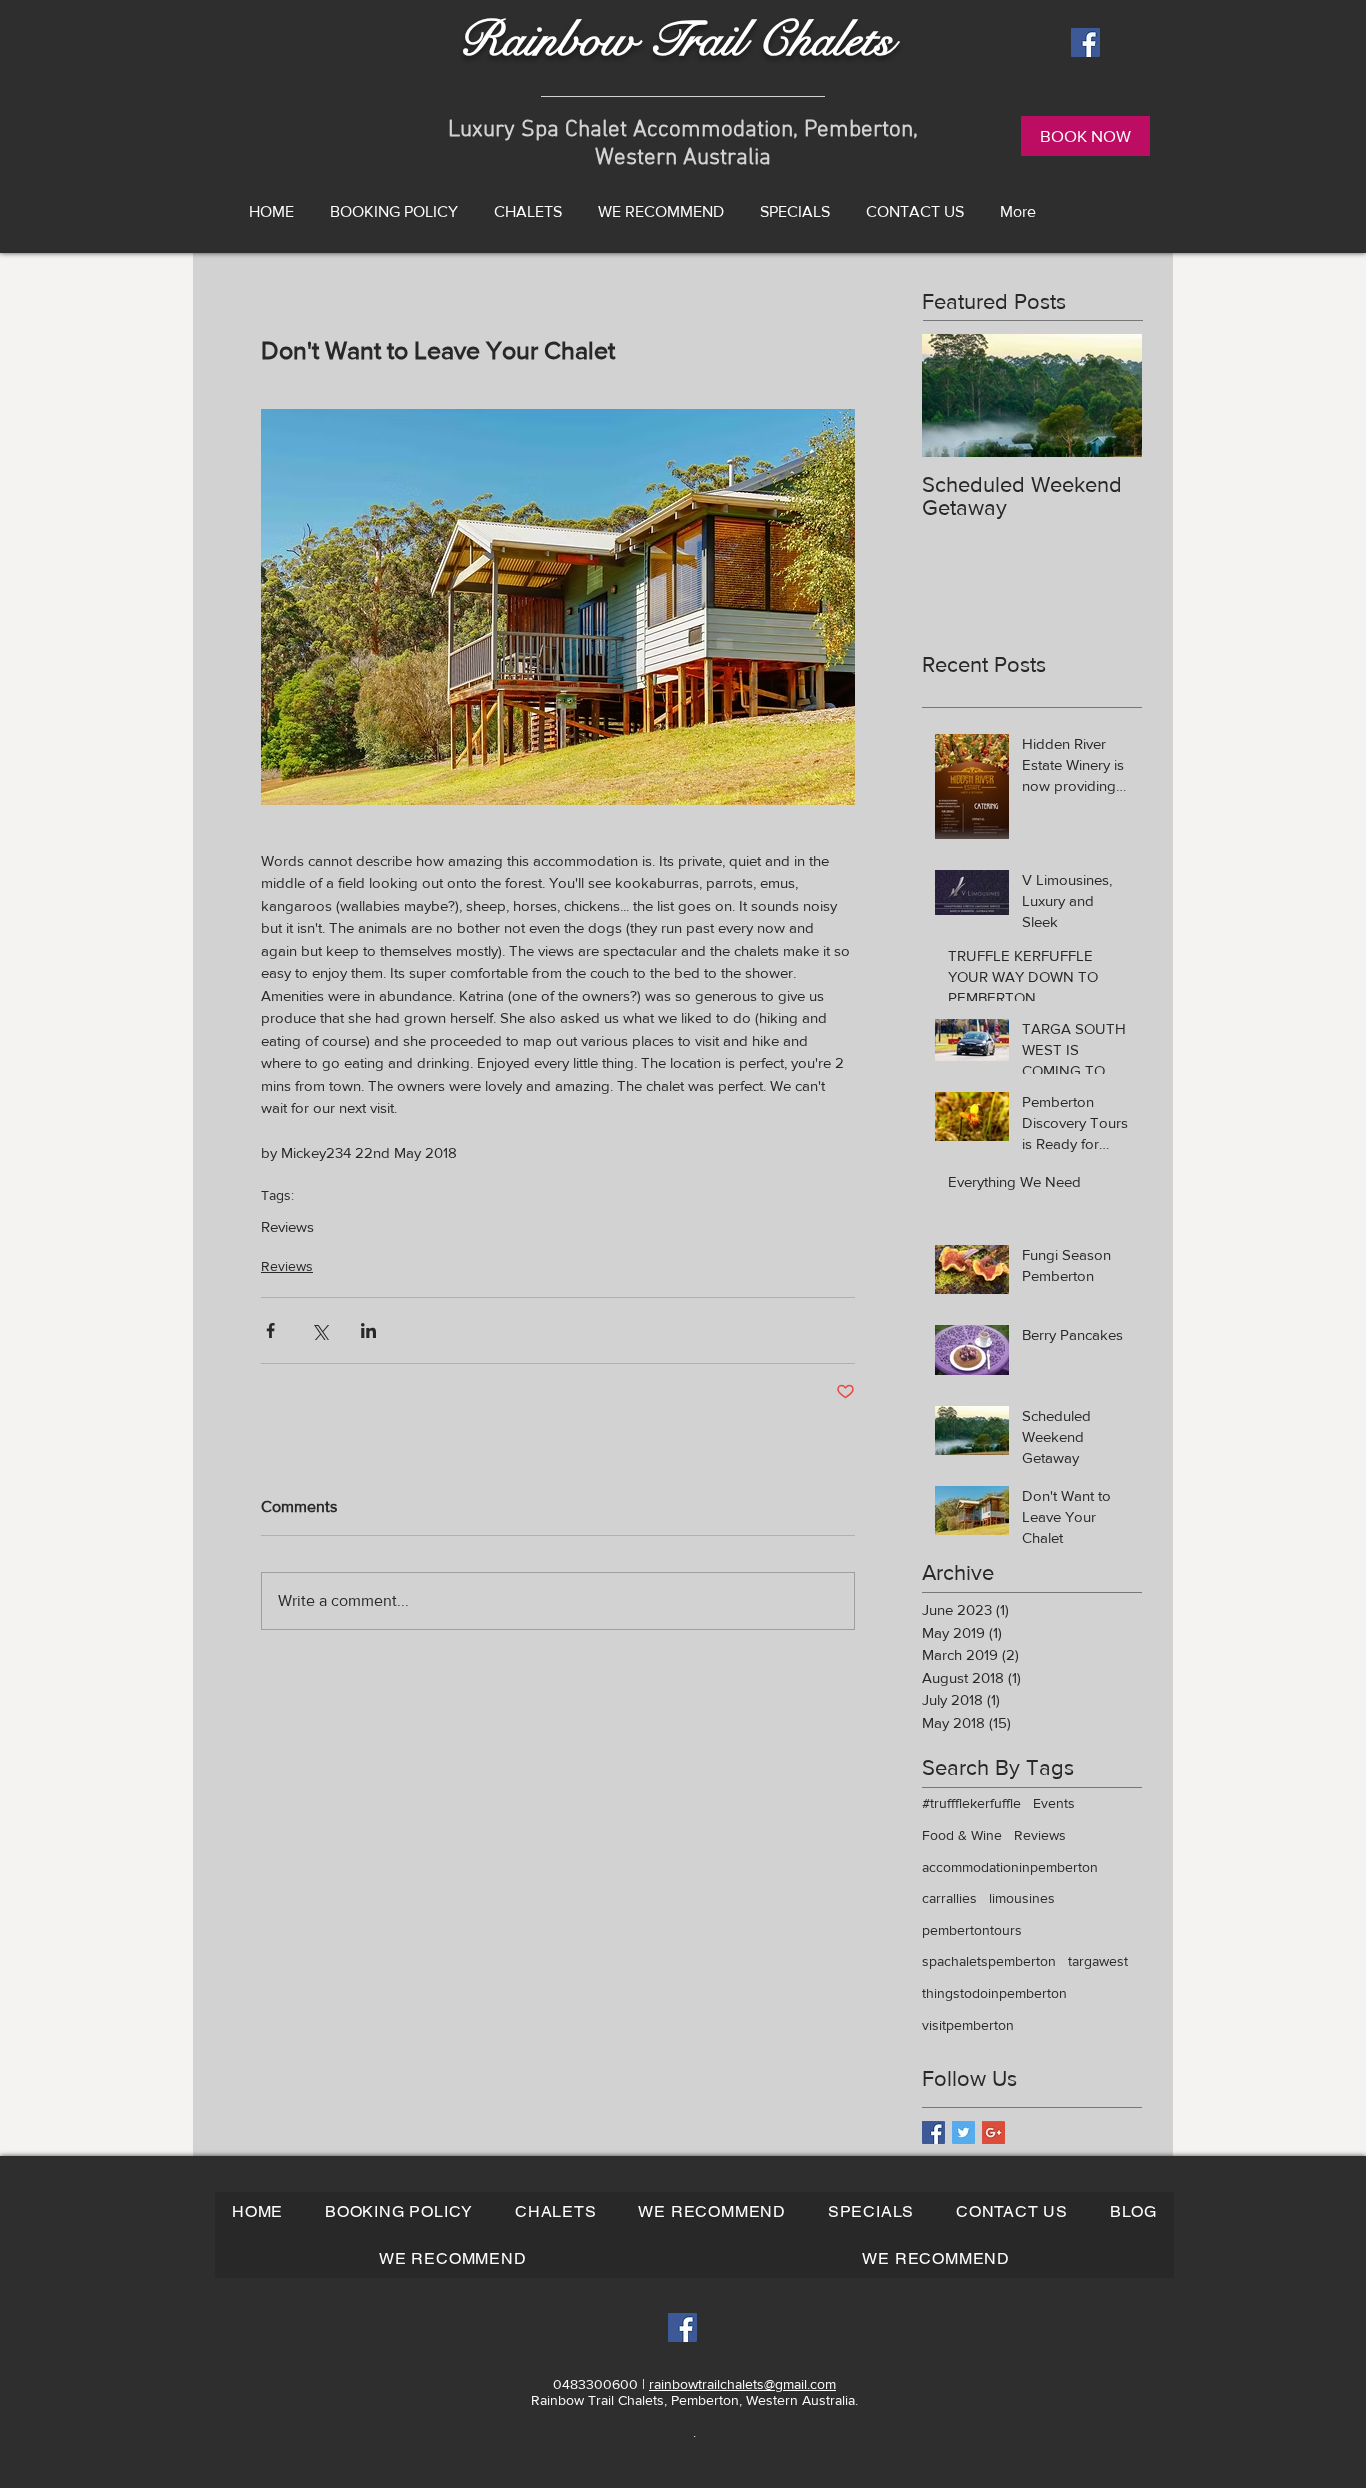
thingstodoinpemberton (994, 1993)
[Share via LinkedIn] (368, 1330)
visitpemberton (968, 2025)
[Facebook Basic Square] (933, 2132)
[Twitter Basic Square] (963, 2132)
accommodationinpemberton (1010, 1867)
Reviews (287, 1226)
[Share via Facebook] (270, 1330)
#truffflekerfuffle (971, 1803)
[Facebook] (1085, 42)
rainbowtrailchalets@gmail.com (742, 2384)
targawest (1098, 1961)
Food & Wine (962, 1835)
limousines (1022, 1898)
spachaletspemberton (989, 1961)
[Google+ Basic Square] (993, 2132)
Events (1054, 1803)
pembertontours (972, 1930)
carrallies (949, 1898)
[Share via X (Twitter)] (319, 1330)
